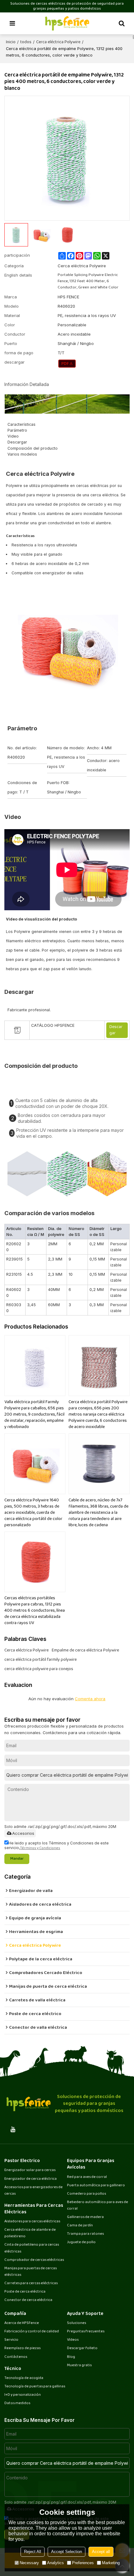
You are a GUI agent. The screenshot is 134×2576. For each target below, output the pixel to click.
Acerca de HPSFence (22, 2323)
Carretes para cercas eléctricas (31, 2283)
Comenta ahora (90, 1699)
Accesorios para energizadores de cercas (33, 2191)
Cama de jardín (80, 2226)
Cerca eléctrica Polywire (58, 42)
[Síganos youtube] (13, 2129)
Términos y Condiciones (40, 1848)
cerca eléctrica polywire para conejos (39, 1669)
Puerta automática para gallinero (96, 2186)
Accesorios (23, 1833)
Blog (71, 2357)
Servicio (11, 2340)
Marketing (111, 2563)
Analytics (55, 2563)
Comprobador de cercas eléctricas (34, 2260)
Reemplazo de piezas (22, 2348)
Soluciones (77, 2323)
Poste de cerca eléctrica (25, 2292)
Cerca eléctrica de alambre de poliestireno (30, 2233)
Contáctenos (16, 2357)
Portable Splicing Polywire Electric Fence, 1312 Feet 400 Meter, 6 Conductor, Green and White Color (88, 281)
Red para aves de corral (87, 2177)
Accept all (101, 2552)
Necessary (29, 2563)
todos (26, 42)
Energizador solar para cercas (30, 2170)
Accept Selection (67, 2552)
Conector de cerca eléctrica (28, 2300)
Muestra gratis (79, 2365)
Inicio (11, 42)
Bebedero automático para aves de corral (98, 2206)
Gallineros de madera (85, 2217)
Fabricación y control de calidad (32, 2332)
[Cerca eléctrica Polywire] (67, 364)
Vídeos (73, 2340)
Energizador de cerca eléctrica (31, 2179)
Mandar (17, 1859)
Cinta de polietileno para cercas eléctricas (32, 2248)
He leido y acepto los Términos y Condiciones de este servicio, (57, 1845)
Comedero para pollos (86, 2194)
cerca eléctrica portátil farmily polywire (41, 1660)
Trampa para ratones (85, 2234)
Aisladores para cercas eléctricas (32, 2222)
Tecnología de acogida (24, 2378)
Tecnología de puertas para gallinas (35, 2387)
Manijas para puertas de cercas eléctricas (31, 2272)
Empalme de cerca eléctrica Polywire (85, 1651)
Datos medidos (17, 2403)
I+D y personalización (23, 2395)
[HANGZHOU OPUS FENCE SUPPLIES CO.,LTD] (67, 23)
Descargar (116, 1030)
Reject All (33, 2552)
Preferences (83, 2563)
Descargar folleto (82, 2348)
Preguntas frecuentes (86, 2332)
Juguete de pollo (81, 2242)
